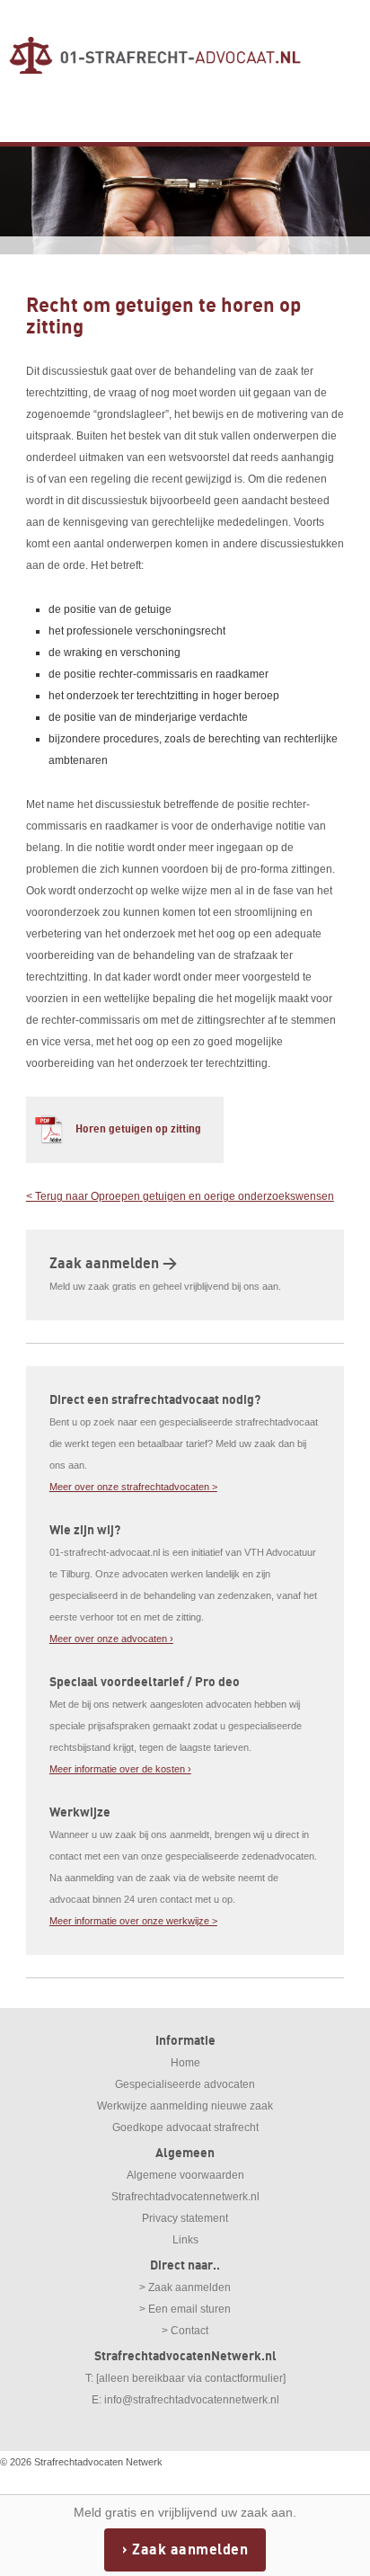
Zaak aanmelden (190, 2550)
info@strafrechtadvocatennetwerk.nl (192, 2400)
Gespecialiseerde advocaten (185, 2084)
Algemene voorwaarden (185, 2175)
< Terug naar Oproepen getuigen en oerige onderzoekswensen (180, 1196)
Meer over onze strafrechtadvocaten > (133, 1487)
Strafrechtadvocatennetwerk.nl (185, 2197)
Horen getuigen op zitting (138, 1129)
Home (185, 2063)
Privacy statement (185, 2218)
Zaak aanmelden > (113, 1264)
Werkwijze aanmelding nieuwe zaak (185, 2106)
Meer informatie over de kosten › (120, 1769)
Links (185, 2240)
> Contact (185, 2331)
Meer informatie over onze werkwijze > (133, 1921)
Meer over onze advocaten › (111, 1639)
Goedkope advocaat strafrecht (185, 2127)
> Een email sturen (185, 2309)
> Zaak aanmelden (185, 2287)
